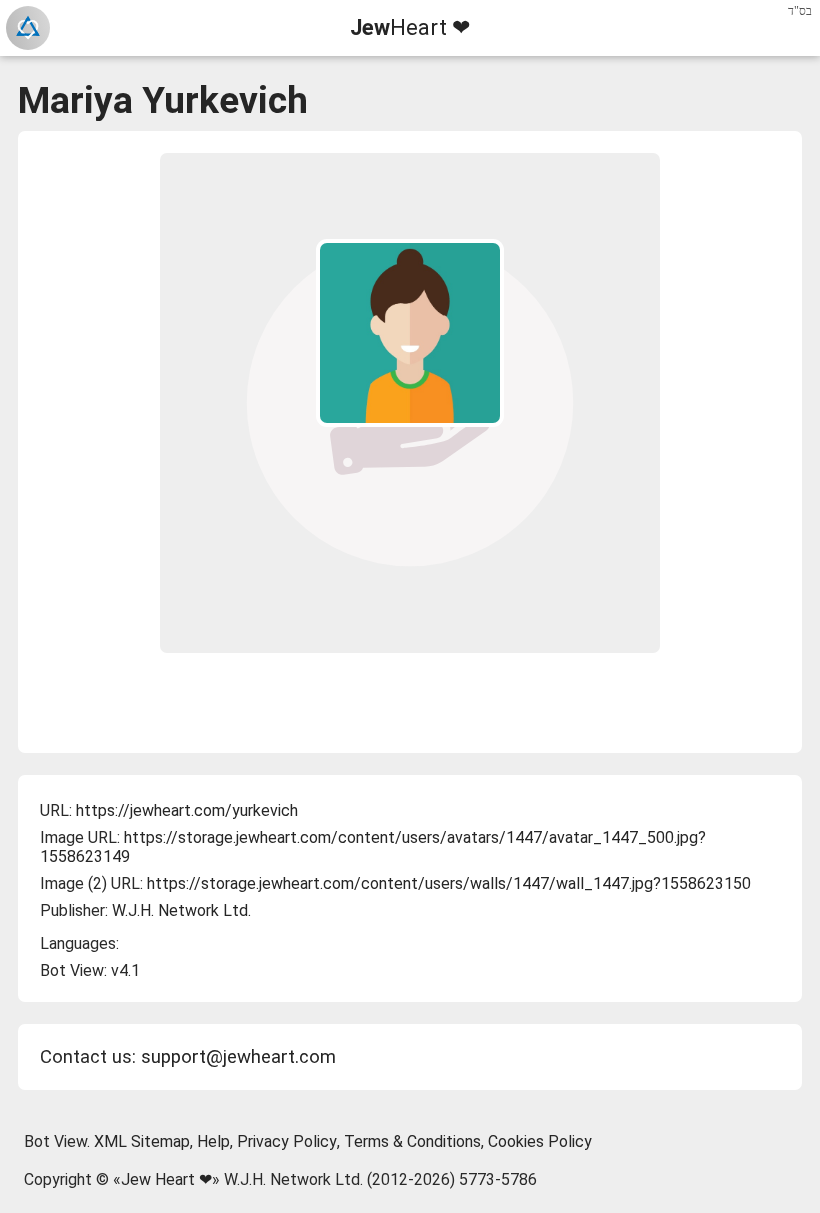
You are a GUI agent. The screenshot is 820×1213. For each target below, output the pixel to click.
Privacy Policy (287, 1141)
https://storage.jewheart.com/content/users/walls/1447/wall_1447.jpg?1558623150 (449, 883)
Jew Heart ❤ (166, 1179)
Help (213, 1141)
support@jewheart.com (238, 1057)
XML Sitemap (142, 1141)
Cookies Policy (540, 1141)
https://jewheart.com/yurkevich (187, 810)
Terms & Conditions (412, 1141)
